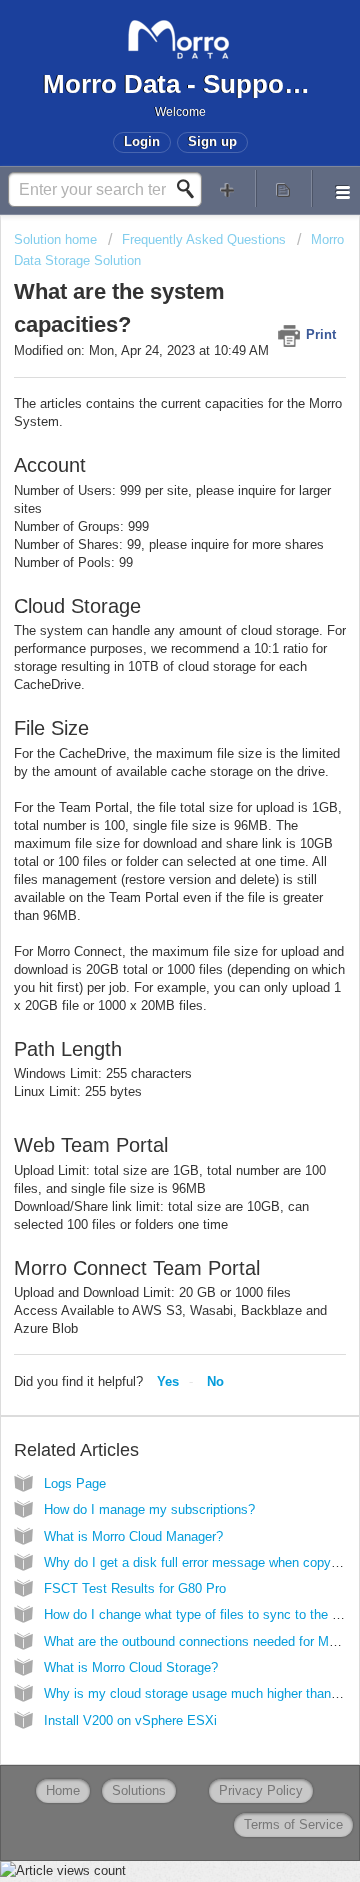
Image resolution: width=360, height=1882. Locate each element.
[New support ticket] (228, 188)
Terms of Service (293, 1824)
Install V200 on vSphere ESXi (130, 1720)
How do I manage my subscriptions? (149, 1509)
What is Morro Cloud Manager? (133, 1536)
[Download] (143, 944)
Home (63, 1790)
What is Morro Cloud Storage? (131, 1667)
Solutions (139, 1790)
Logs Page (75, 1483)
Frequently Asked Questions (204, 239)
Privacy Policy (261, 1790)
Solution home (57, 239)
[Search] (191, 189)
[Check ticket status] (284, 188)
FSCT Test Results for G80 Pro (135, 1588)
